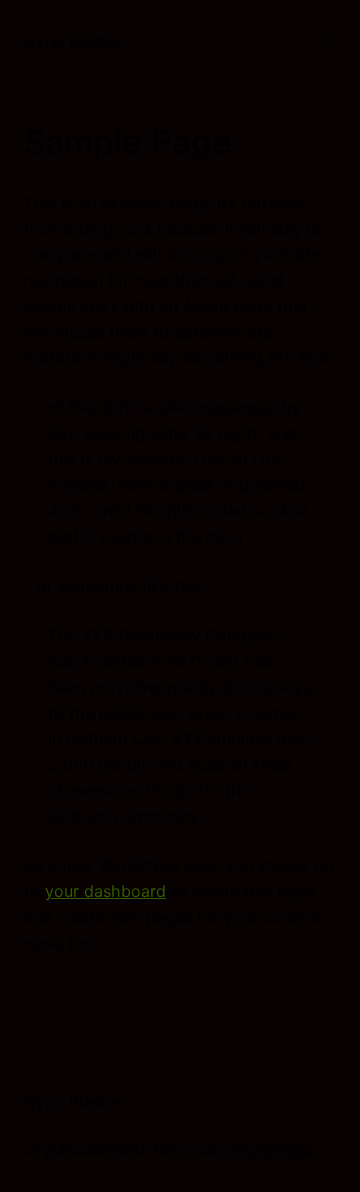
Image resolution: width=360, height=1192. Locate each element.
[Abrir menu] (324, 41)
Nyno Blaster (72, 41)
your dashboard (105, 891)
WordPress (272, 1149)
